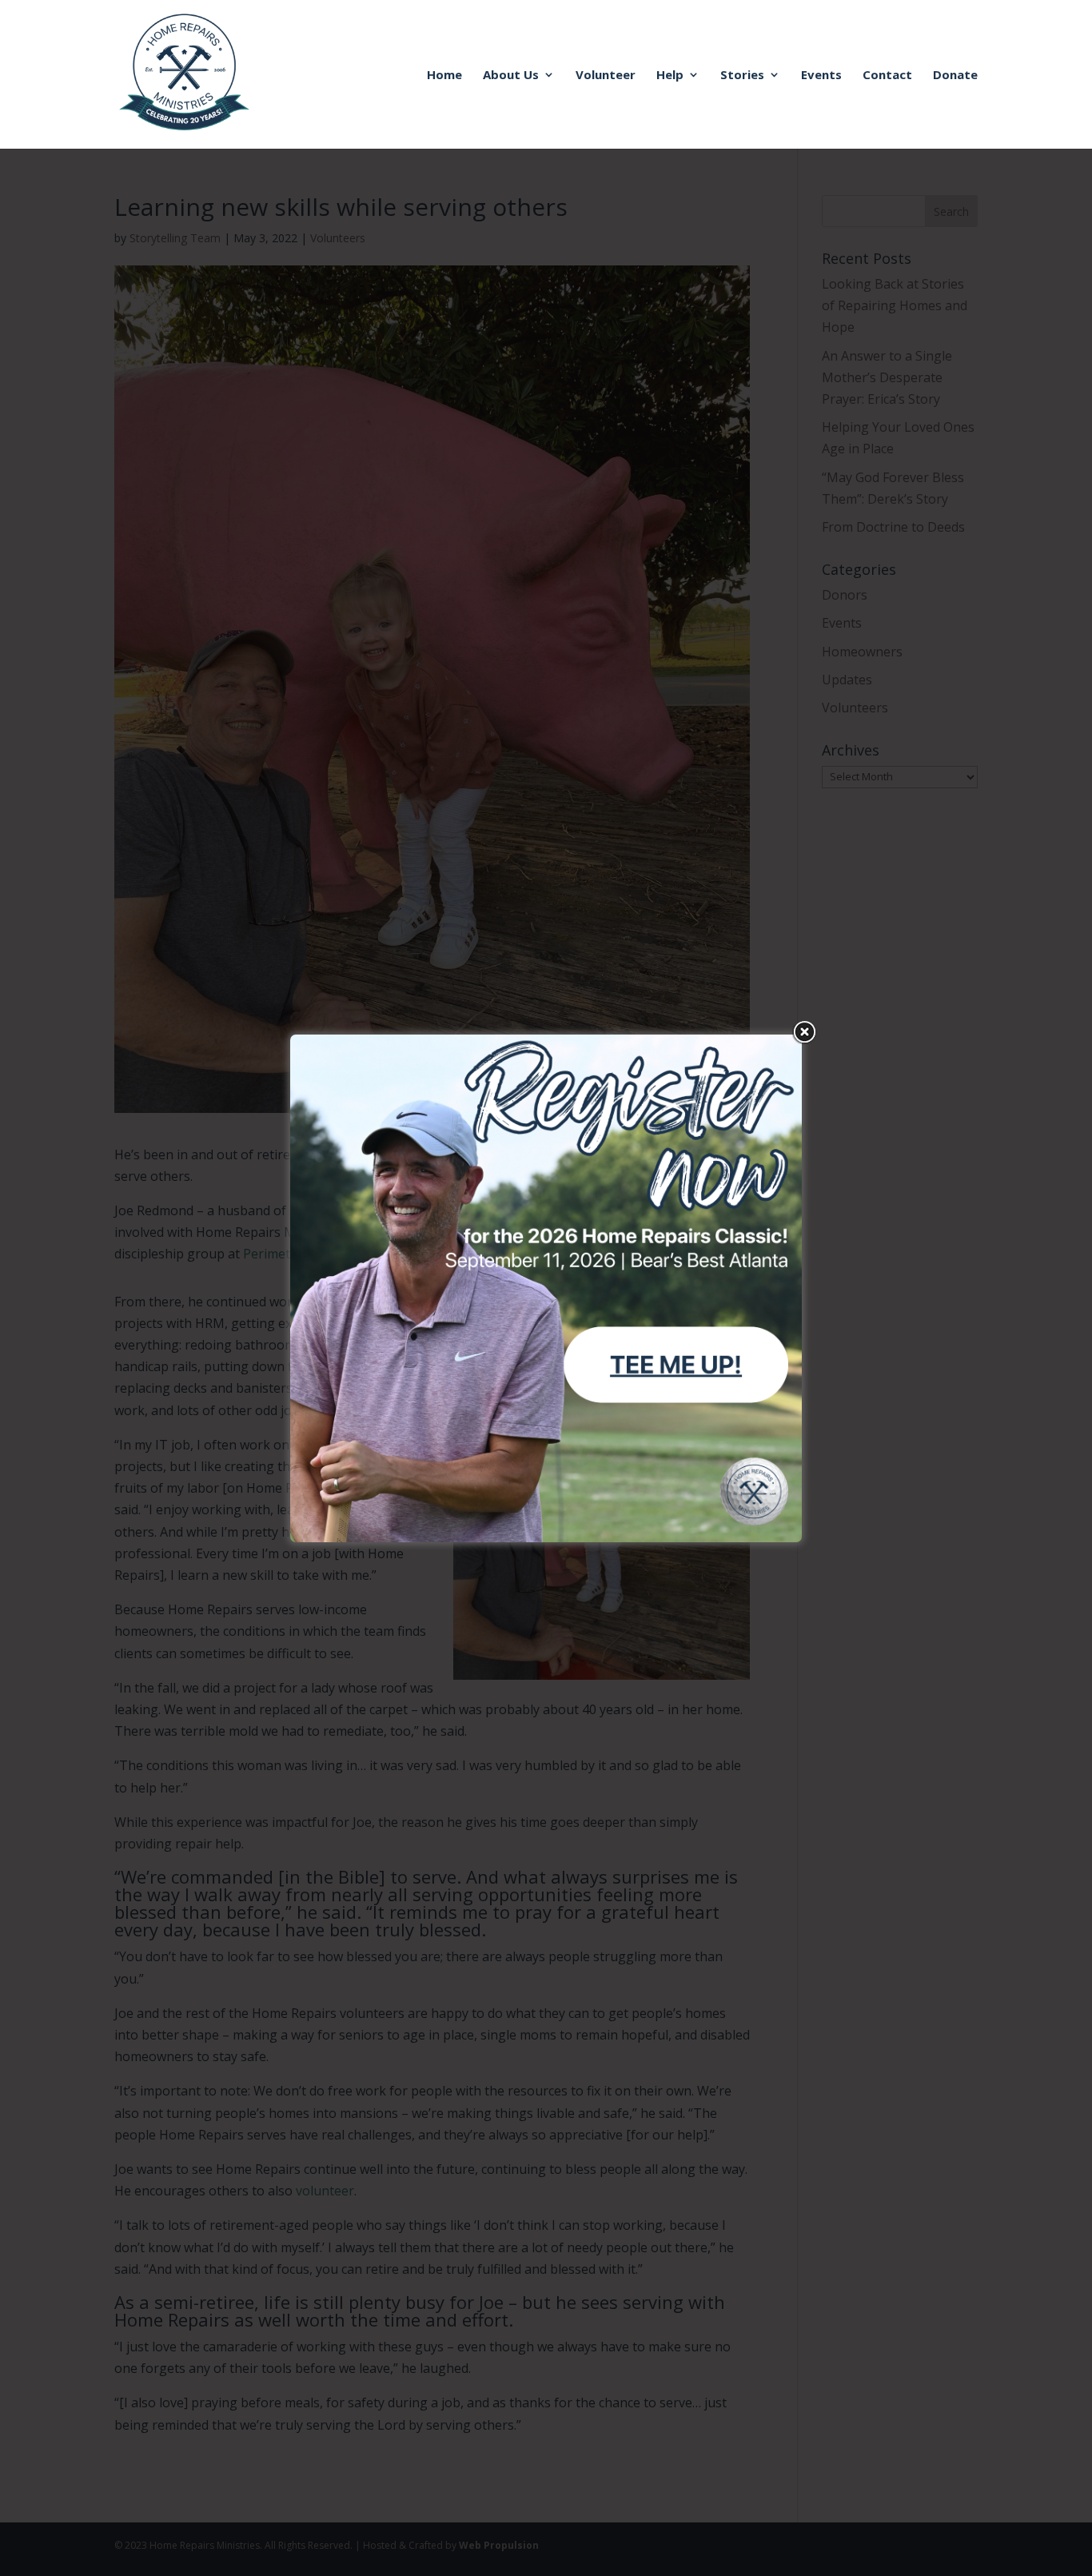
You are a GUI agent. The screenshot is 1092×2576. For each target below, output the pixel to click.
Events (821, 76)
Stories (742, 76)
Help (670, 76)
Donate (955, 76)
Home (444, 76)
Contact (887, 76)
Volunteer (606, 76)
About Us (511, 76)
